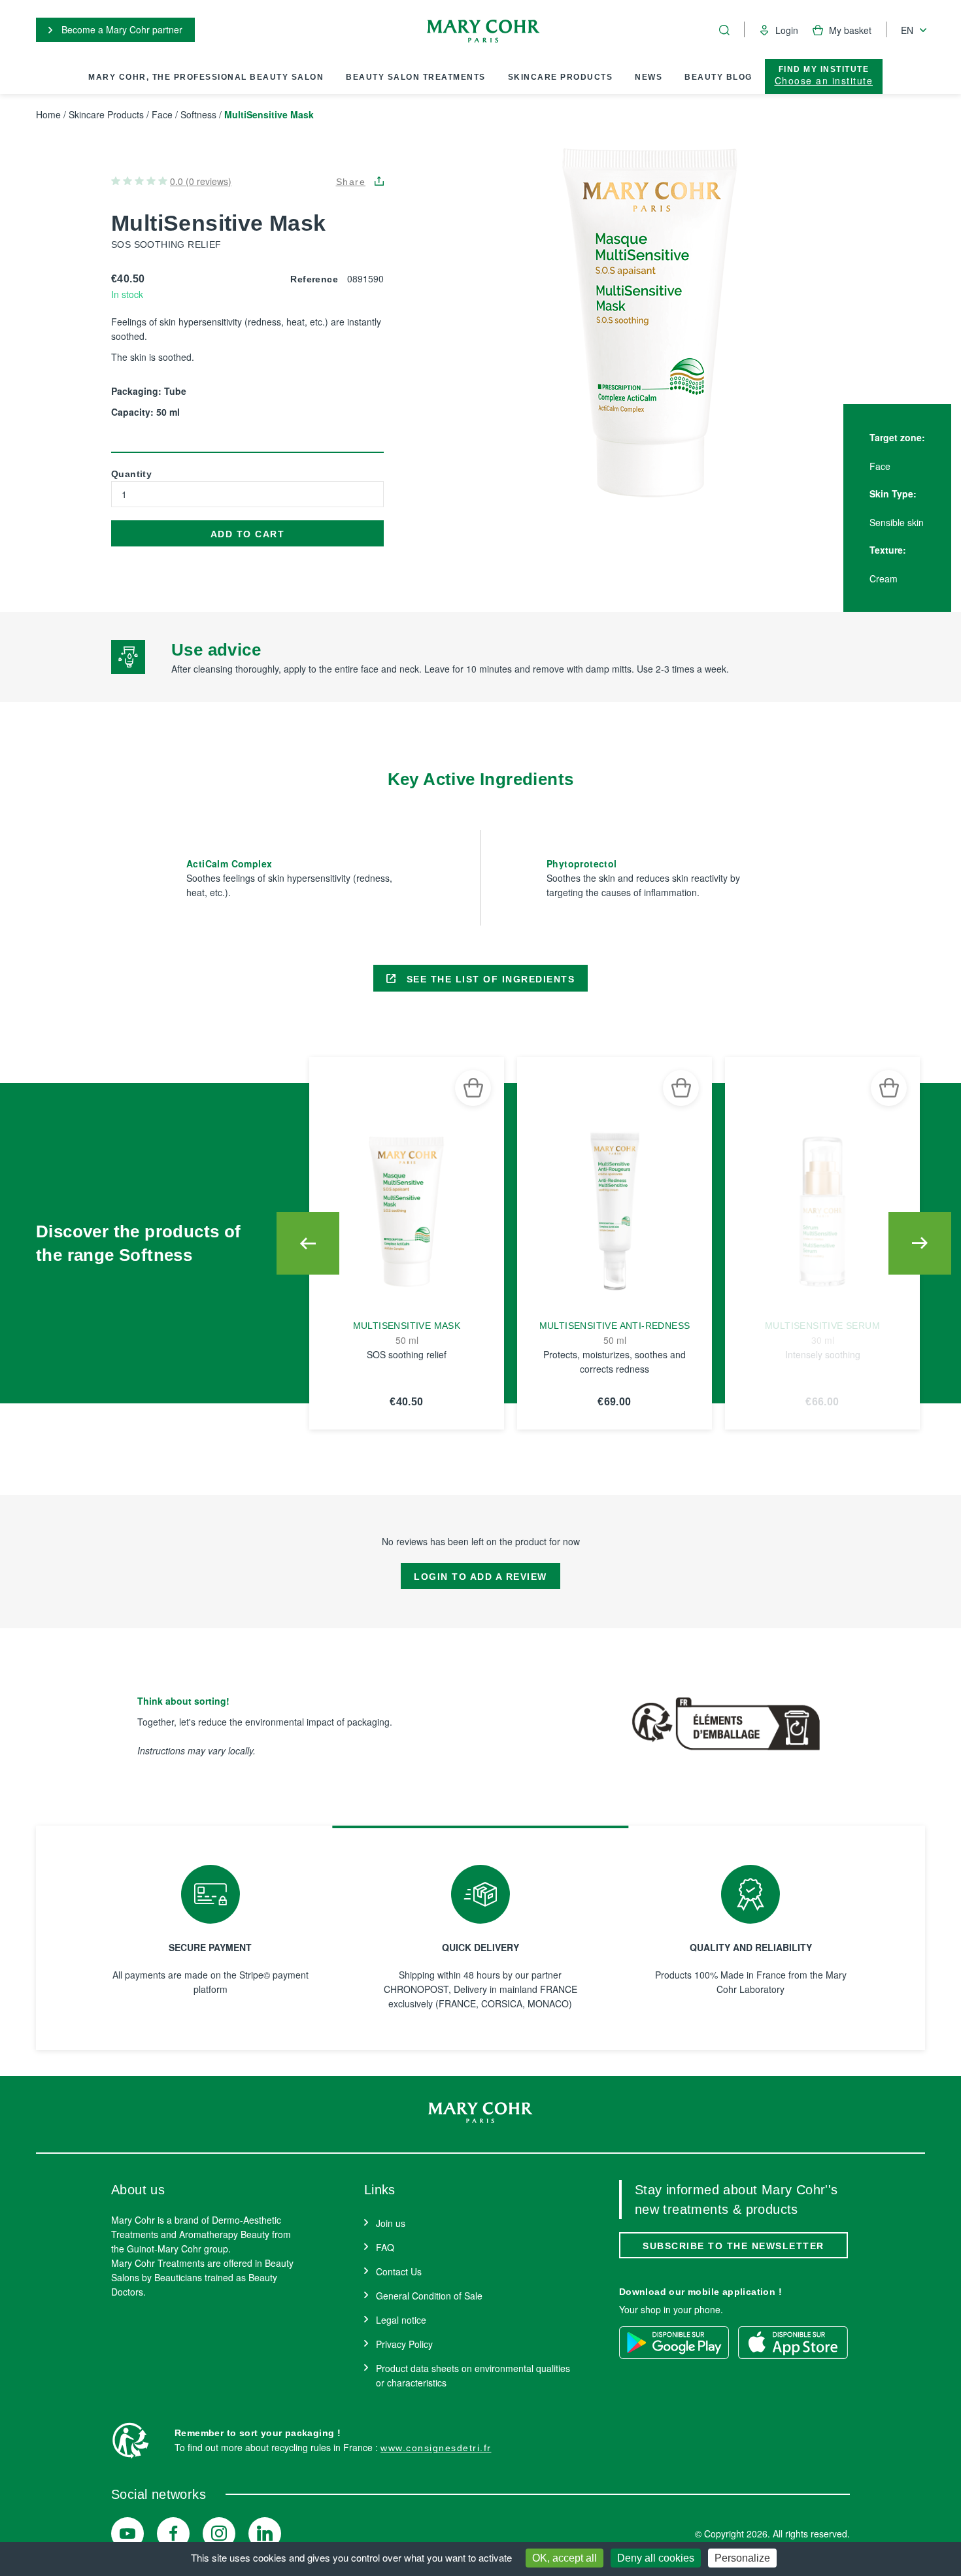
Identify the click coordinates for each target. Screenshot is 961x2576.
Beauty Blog (718, 77)
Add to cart (248, 534)
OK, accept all (565, 2558)
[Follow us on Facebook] (173, 2534)
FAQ (385, 2247)
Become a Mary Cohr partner (121, 29)
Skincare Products (561, 77)
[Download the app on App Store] (793, 2343)
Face (162, 114)
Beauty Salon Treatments (416, 77)
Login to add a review (480, 1577)
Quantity (131, 474)
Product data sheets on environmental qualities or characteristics (473, 2375)
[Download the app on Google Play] (674, 2343)
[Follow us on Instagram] (219, 2534)
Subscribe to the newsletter (733, 2246)
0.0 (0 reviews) (201, 181)
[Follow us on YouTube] (127, 2534)
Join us (391, 2223)
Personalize (742, 2558)
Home (48, 114)
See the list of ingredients (489, 979)
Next (920, 1243)
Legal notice (401, 2320)
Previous (308, 1243)
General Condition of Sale (429, 2296)
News (649, 77)
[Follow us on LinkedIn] (265, 2534)
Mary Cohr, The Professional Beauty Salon (206, 77)
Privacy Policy (404, 2344)
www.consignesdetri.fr (436, 2448)
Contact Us (399, 2271)
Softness (198, 114)
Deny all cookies (656, 2558)
